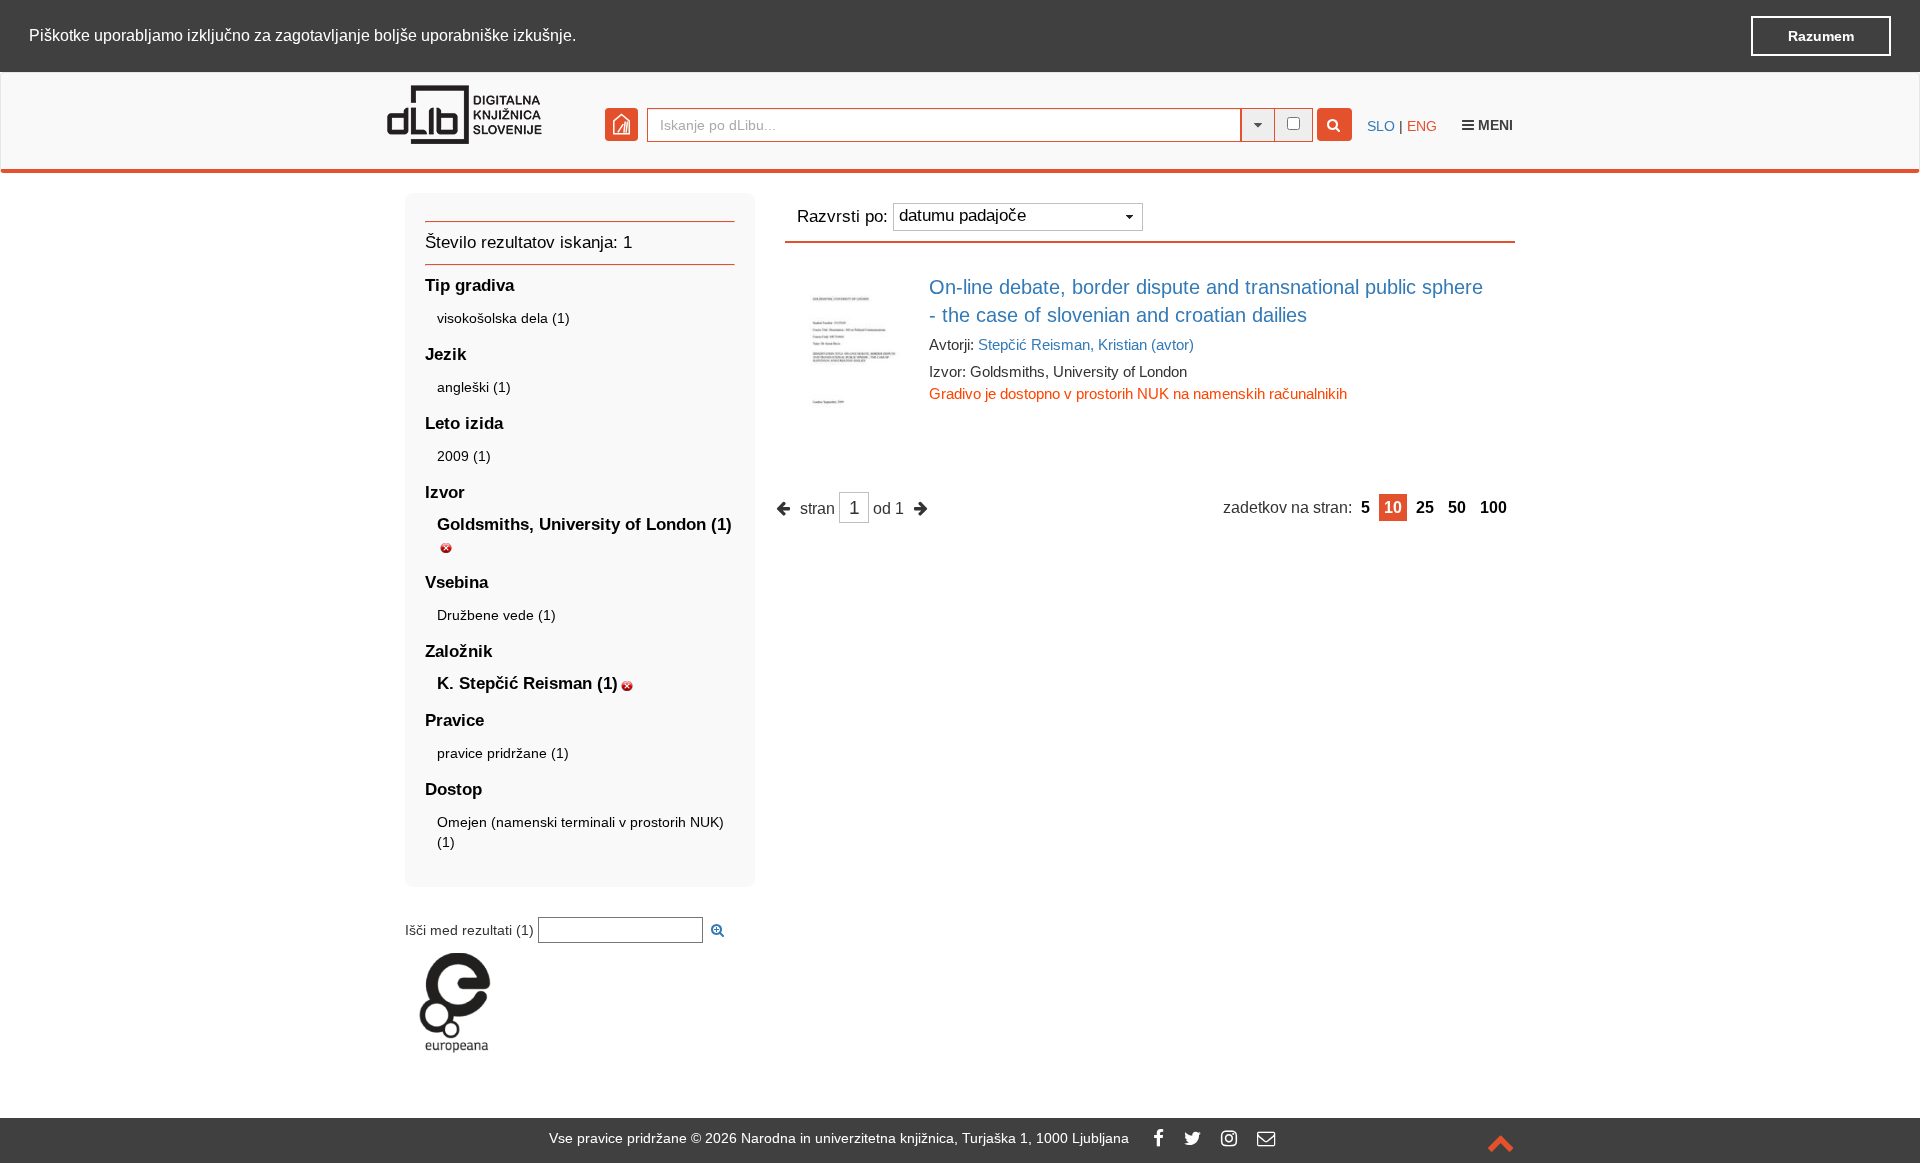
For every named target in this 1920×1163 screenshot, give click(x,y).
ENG (1422, 126)
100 (1493, 507)
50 (1457, 507)
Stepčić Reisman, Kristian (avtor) (1086, 344)
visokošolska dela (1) (503, 318)
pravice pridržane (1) (503, 753)
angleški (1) (474, 387)
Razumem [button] (1821, 36)
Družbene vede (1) (496, 615)
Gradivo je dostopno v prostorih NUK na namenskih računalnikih (1138, 393)
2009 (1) (464, 456)
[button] (583, 37)
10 (1393, 507)
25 (1425, 507)
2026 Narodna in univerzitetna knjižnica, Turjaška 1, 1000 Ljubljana (917, 1138)
